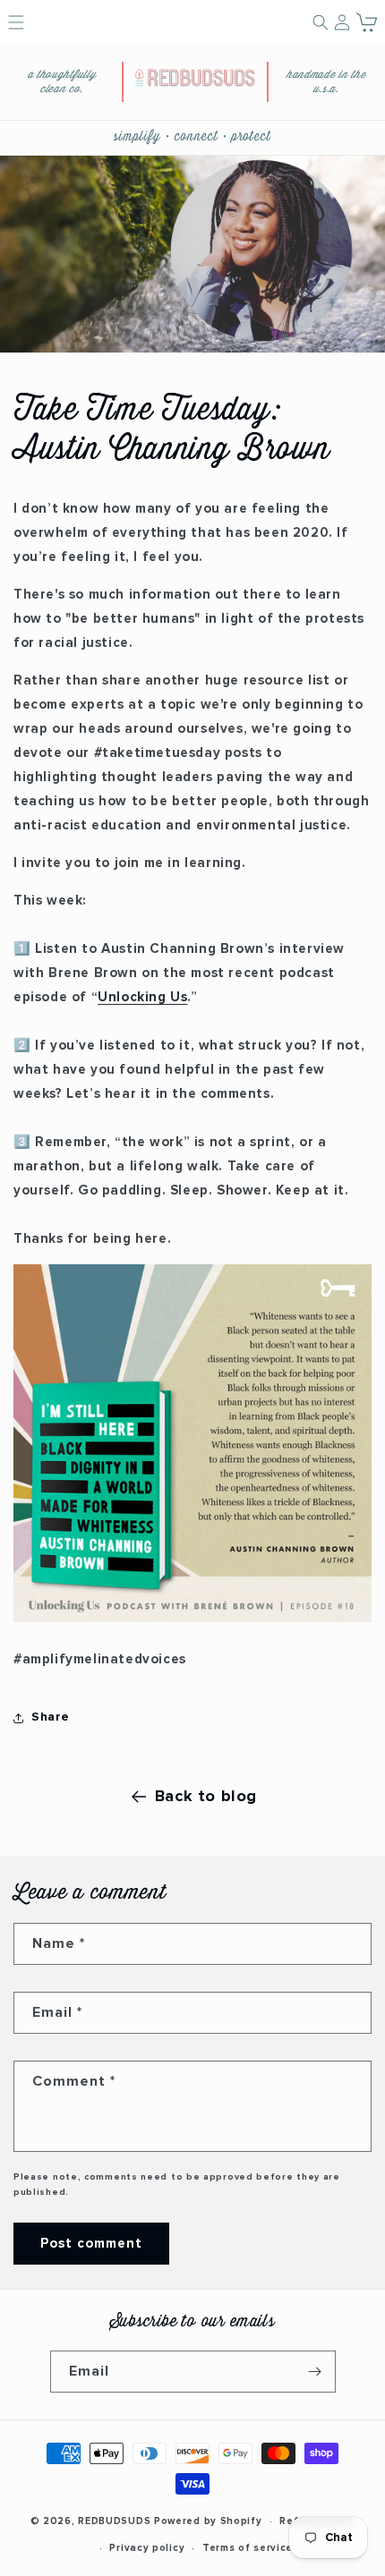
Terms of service (248, 2548)
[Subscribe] (315, 2372)
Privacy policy (147, 2548)
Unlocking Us (142, 997)
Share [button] (51, 1717)
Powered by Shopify (208, 2521)
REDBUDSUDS (114, 2521)
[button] (368, 22)
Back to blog (206, 1797)
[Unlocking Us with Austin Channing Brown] (192, 1622)
